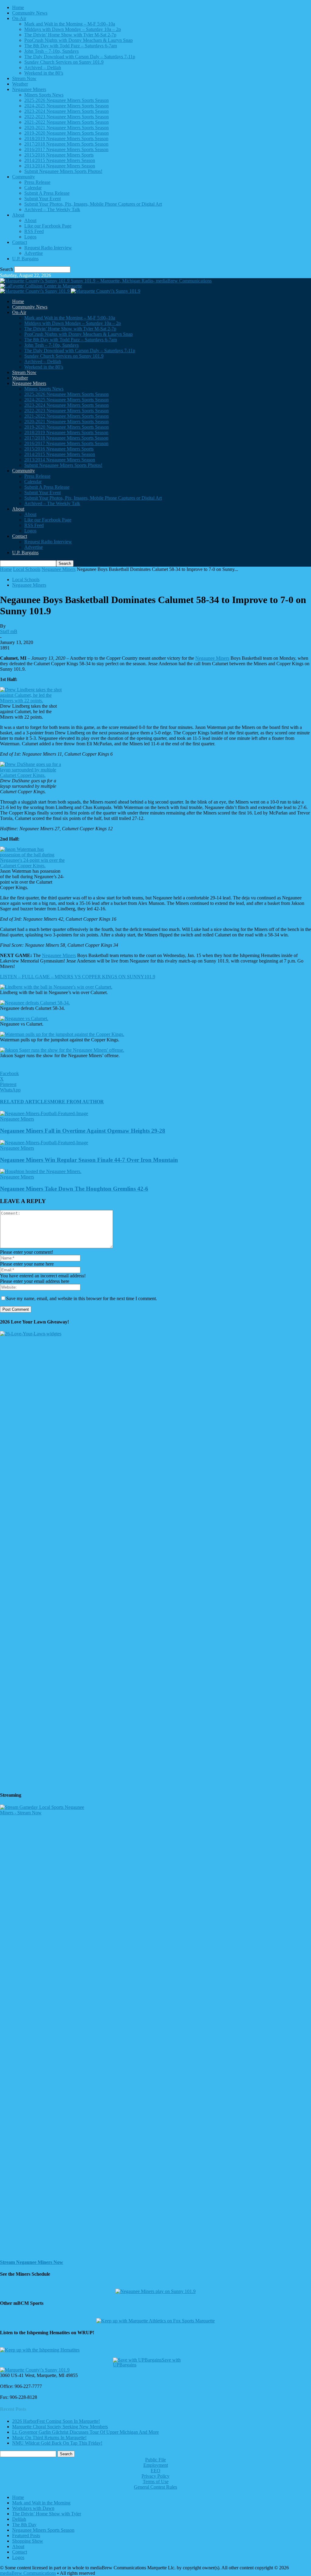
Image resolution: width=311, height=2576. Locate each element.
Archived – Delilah (43, 67)
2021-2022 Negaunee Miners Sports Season (67, 122)
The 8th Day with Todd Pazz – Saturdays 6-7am (71, 46)
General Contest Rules (155, 2487)
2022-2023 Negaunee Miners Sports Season (67, 117)
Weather (20, 84)
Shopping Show (28, 2541)
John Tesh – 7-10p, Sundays (51, 51)
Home (18, 7)
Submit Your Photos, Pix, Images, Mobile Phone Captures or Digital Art (93, 204)
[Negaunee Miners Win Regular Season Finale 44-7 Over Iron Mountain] (44, 1143)
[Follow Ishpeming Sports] (40, 2350)
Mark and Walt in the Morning (41, 2503)
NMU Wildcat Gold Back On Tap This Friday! (57, 2443)
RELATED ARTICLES (25, 1102)
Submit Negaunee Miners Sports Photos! (63, 171)
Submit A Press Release (47, 193)
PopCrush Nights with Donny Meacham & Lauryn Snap (79, 40)
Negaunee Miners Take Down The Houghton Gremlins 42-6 (74, 1189)
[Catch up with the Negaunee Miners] (155, 2291)
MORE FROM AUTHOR (77, 1102)
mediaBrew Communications (28, 2573)
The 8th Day (24, 2525)
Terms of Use (156, 2482)
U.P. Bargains (25, 259)
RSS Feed (34, 231)
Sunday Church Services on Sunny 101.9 (64, 62)
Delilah (19, 2519)
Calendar (33, 188)
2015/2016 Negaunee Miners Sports (59, 155)
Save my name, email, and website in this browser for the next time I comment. (82, 1298)
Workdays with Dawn (33, 2508)
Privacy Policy (155, 2476)
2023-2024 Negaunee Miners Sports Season (67, 111)
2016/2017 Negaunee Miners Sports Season (66, 149)
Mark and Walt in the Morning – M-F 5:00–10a (70, 24)
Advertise (34, 253)
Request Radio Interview (48, 248)
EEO (155, 2471)
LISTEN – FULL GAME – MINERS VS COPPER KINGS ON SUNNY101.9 (78, 977)
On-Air (19, 18)
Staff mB (9, 631)
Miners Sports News (44, 95)
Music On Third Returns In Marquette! (49, 2438)
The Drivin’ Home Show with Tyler (47, 2514)
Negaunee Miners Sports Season (43, 2530)
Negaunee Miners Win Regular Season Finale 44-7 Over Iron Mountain (89, 1160)
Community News (30, 13)
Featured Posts (26, 2536)
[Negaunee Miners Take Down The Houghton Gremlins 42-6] (41, 1171)
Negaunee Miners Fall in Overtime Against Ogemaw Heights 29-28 (83, 1131)
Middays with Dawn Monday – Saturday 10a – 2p (73, 29)
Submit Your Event (43, 199)
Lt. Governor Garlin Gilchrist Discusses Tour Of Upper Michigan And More (85, 2432)
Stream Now (24, 78)
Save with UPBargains (147, 2362)
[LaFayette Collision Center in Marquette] (41, 286)
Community (24, 177)
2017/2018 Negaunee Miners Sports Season (66, 144)
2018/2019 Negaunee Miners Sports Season (66, 138)
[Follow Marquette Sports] (155, 2321)
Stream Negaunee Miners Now (32, 2262)
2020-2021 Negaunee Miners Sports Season (67, 128)
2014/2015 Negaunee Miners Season (60, 160)
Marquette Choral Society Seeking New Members (60, 2427)
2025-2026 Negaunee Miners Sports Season (67, 100)
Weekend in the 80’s (44, 73)
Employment (156, 2465)
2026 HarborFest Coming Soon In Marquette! (56, 2421)
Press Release (37, 182)
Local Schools (27, 569)
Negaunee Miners (29, 89)
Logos (30, 237)
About (18, 215)
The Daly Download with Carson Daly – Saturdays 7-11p (80, 57)
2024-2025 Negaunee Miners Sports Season (67, 106)
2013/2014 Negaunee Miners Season (60, 166)
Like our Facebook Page (48, 226)
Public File (155, 2460)
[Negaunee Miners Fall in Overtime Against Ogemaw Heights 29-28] (44, 1113)
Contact (20, 242)
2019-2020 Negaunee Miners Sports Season (67, 133)
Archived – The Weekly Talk (52, 209)
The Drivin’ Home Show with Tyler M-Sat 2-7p (70, 35)
